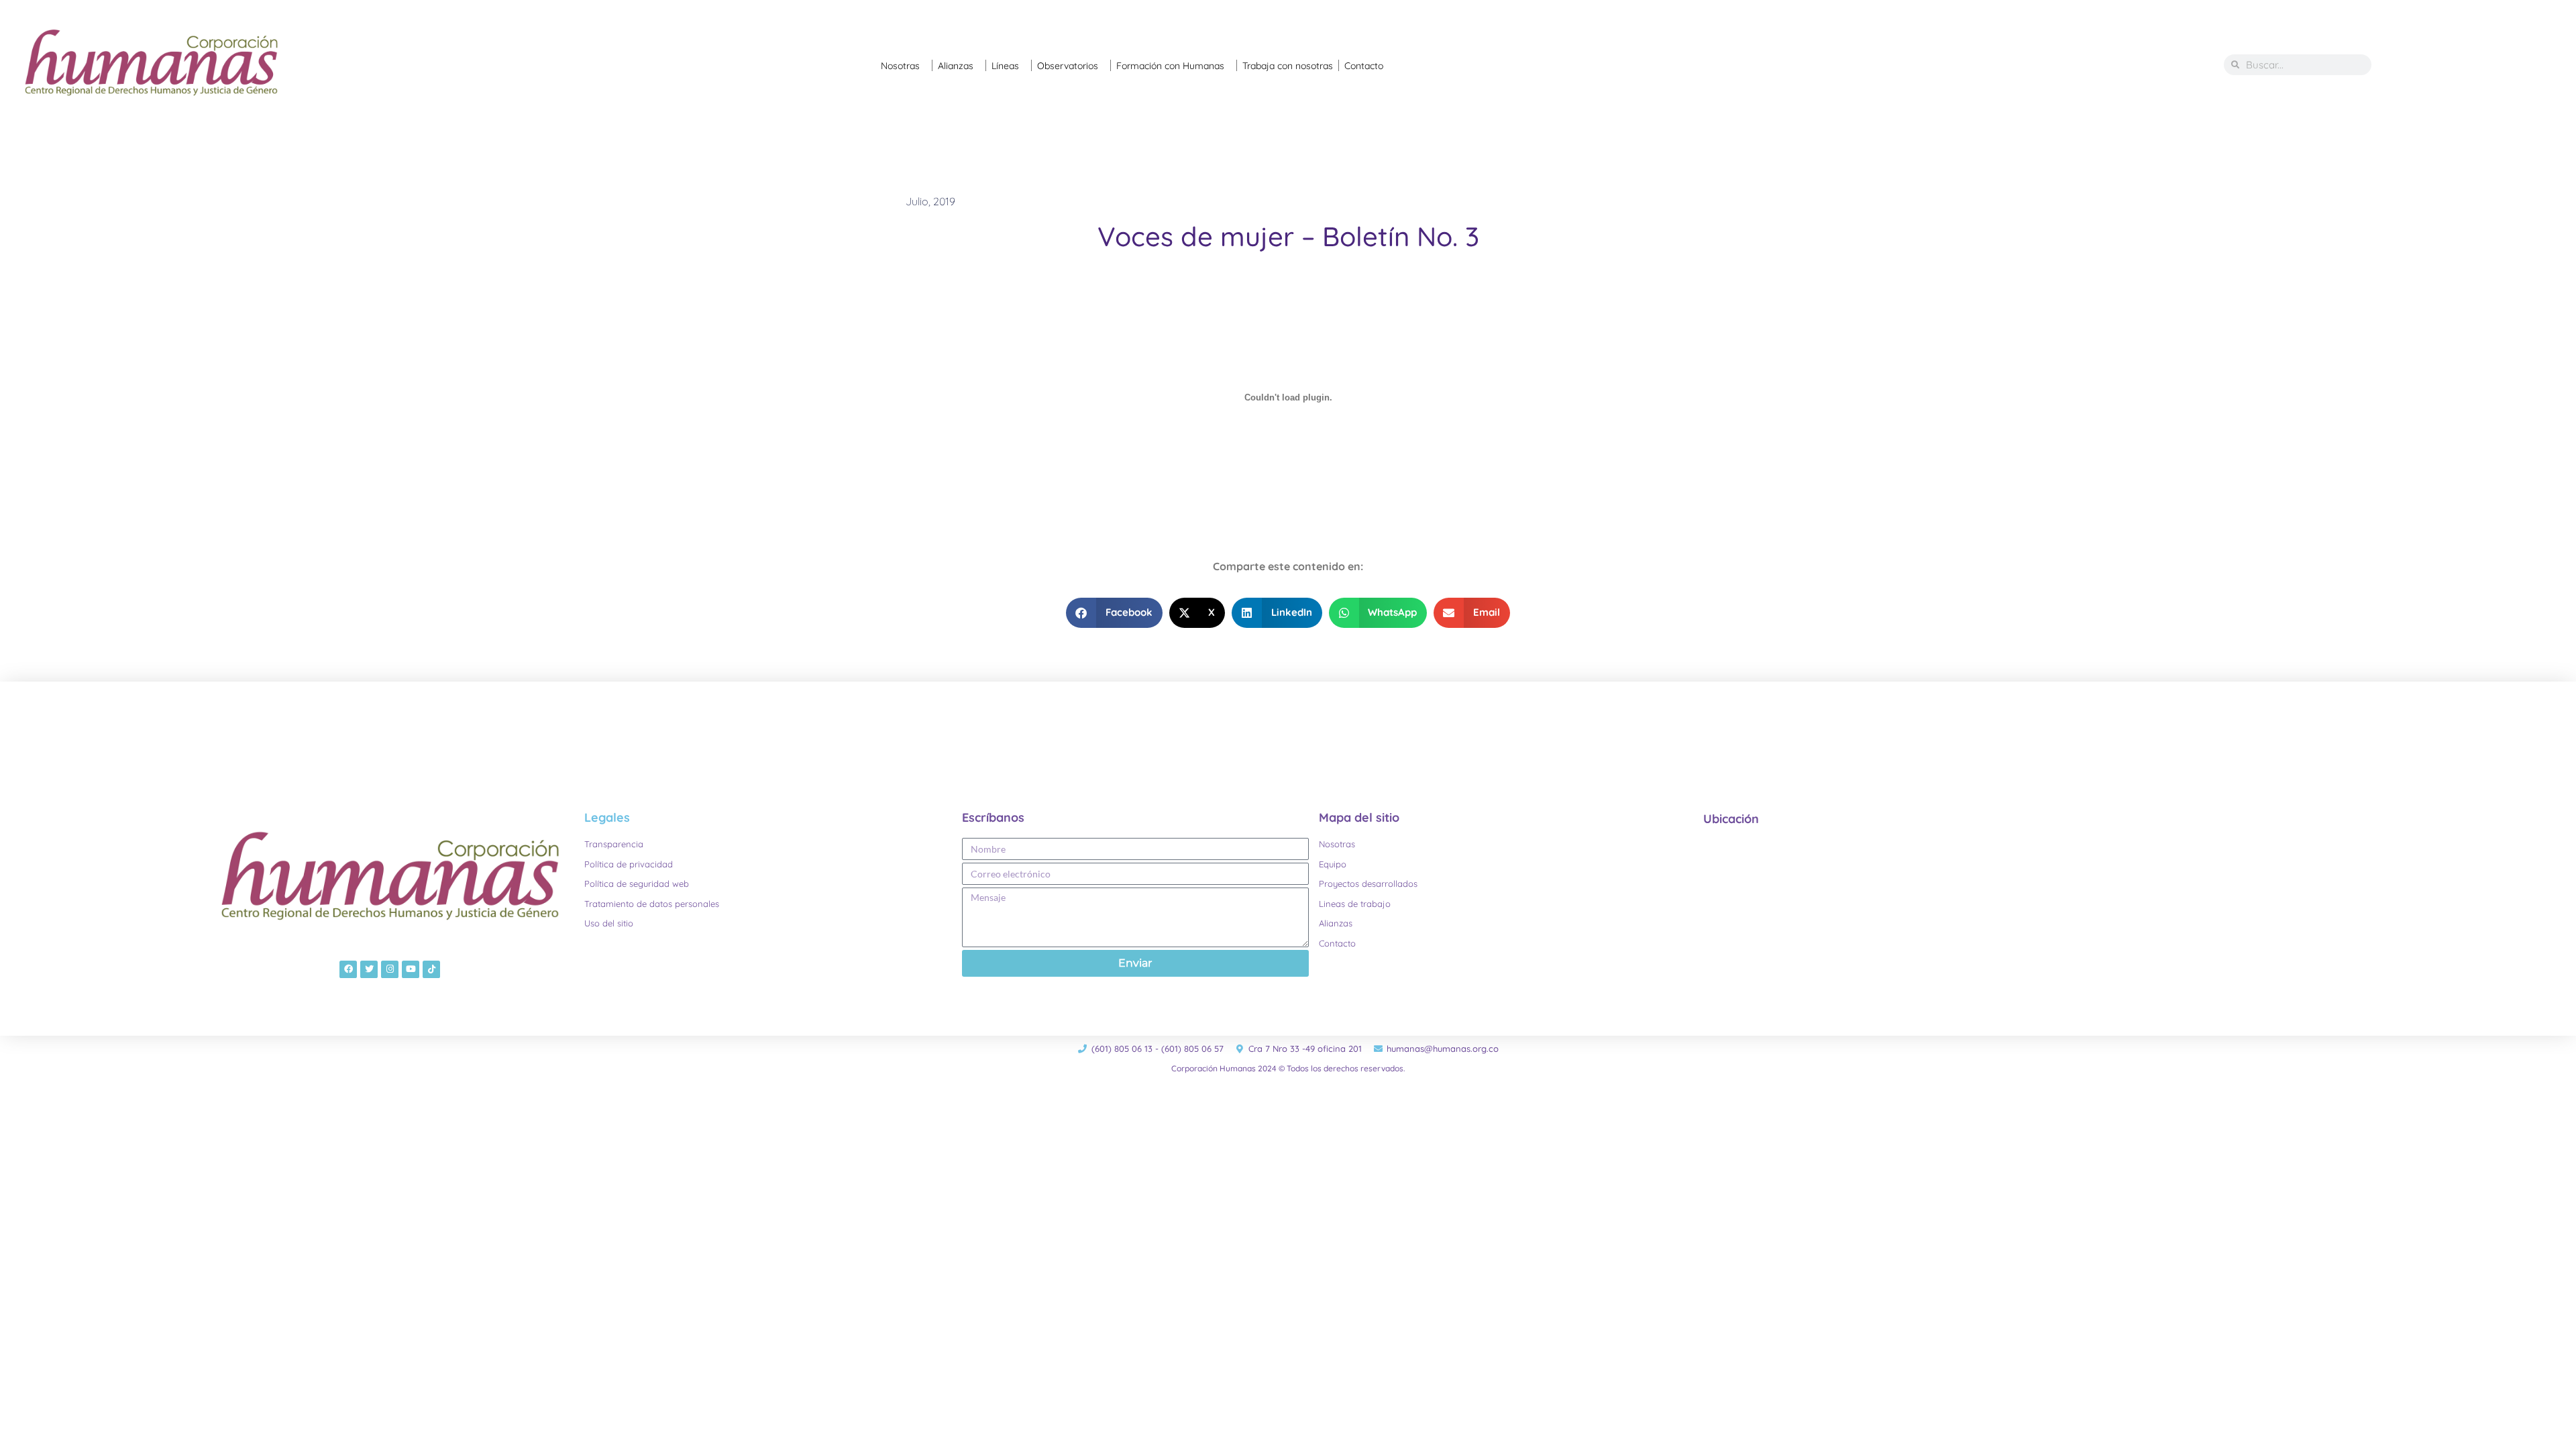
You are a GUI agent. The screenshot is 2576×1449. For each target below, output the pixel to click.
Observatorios (1068, 66)
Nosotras (900, 66)
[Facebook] (348, 969)
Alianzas (956, 66)
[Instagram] (390, 969)
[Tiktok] (431, 969)
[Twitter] (369, 969)
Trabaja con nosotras (1288, 66)
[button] (1114, 613)
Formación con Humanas (1170, 66)
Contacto (1364, 66)
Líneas (1005, 66)
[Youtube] (411, 969)
